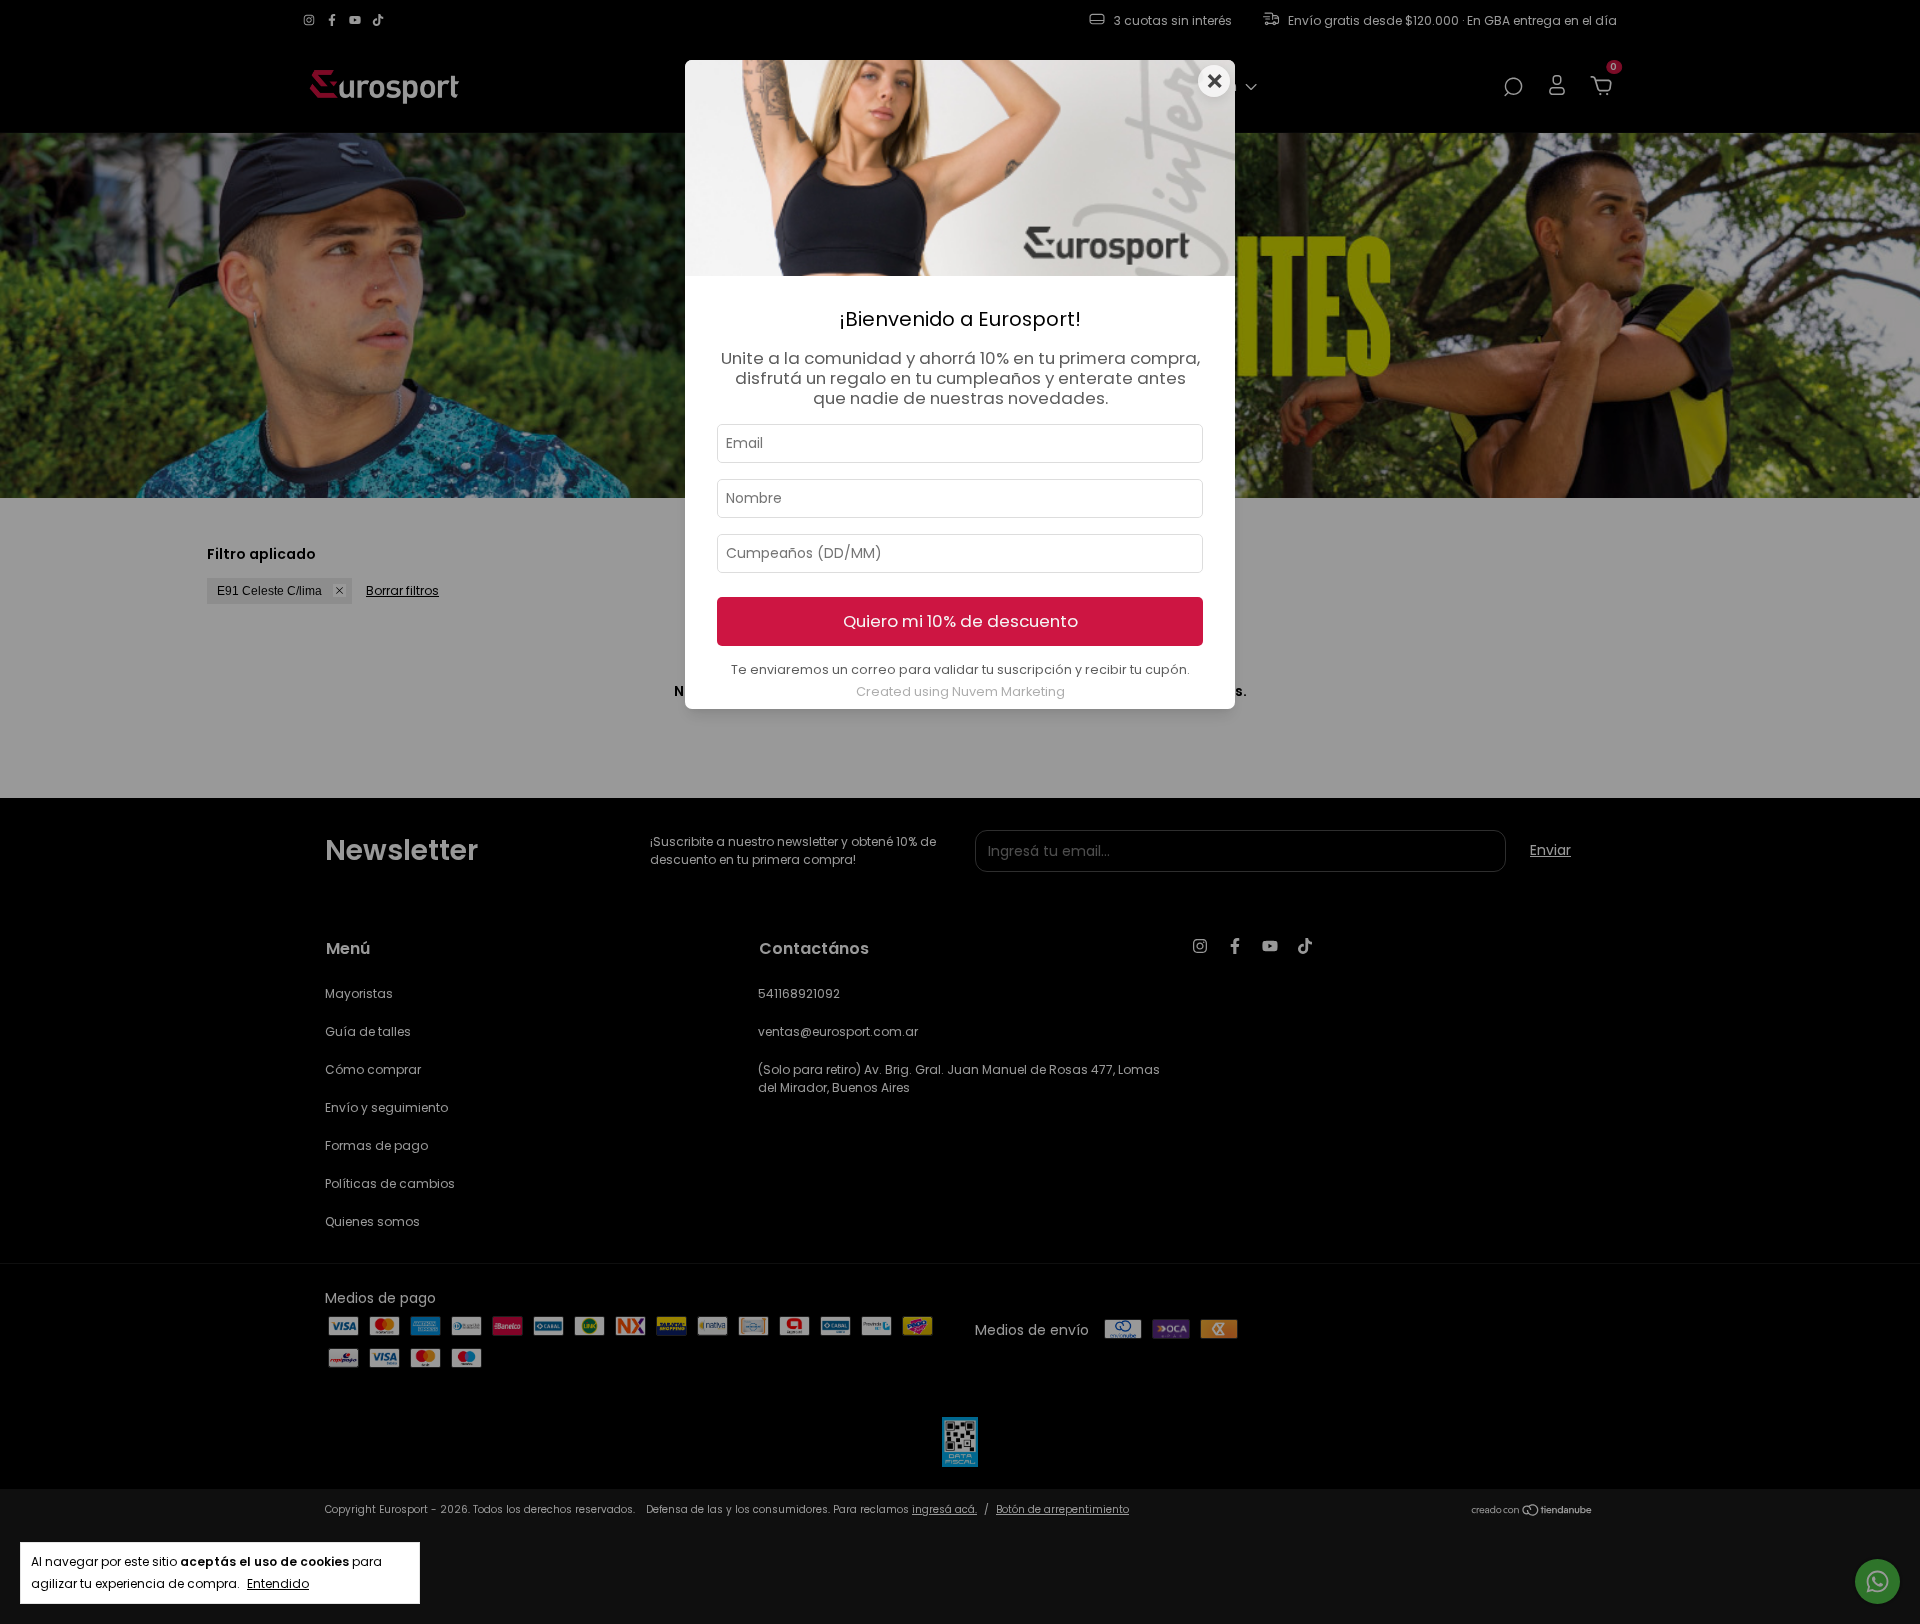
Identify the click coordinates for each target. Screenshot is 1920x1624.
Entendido (278, 1583)
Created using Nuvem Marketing (960, 691)
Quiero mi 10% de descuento (960, 621)
